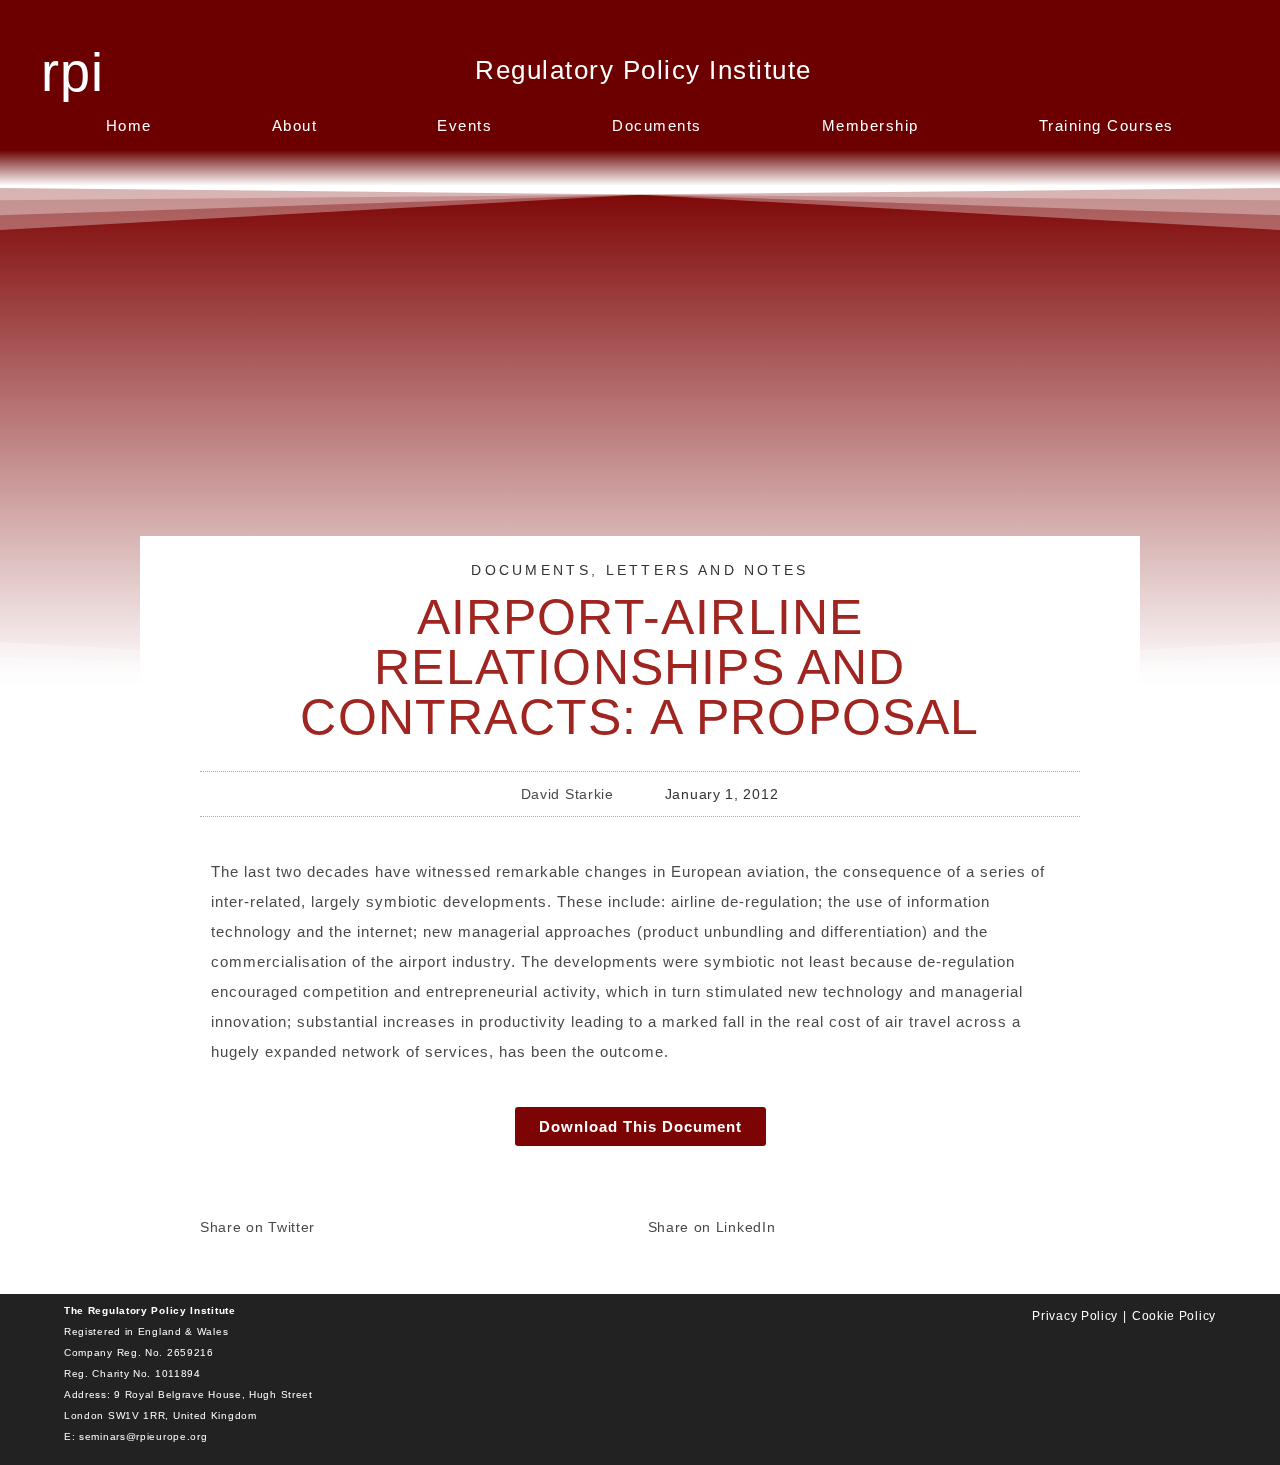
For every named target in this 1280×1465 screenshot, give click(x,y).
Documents (657, 125)
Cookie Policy (1174, 1316)
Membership (870, 125)
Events (464, 125)
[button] (416, 1219)
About (295, 125)
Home (129, 125)
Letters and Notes (707, 570)
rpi (72, 72)
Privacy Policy (1075, 1316)
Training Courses (1106, 125)
